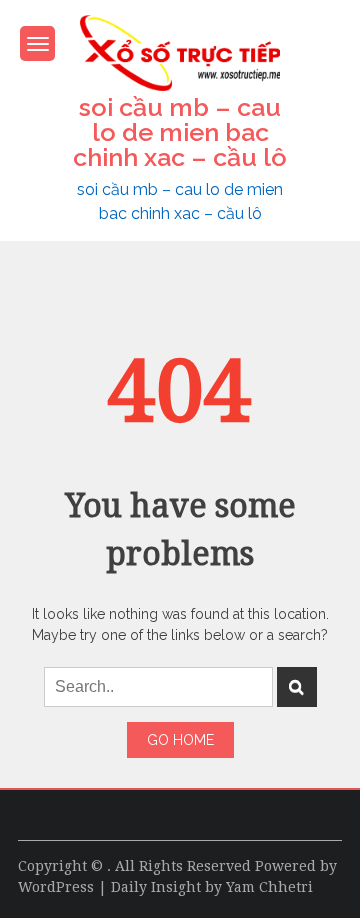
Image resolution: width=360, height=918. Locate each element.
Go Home (180, 740)
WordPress (56, 887)
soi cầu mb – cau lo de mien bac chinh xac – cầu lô (180, 132)
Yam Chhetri (269, 887)
